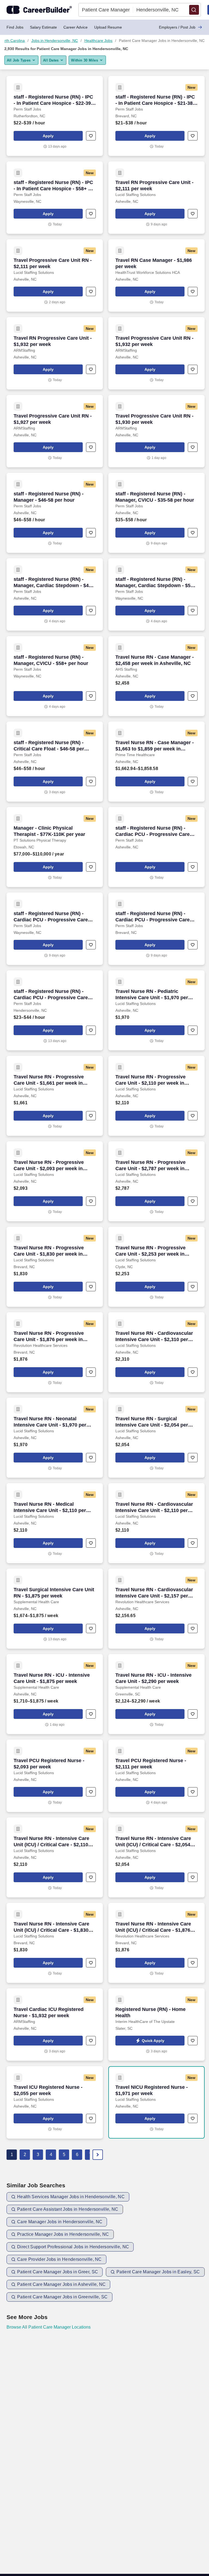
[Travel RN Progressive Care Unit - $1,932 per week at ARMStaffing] (55, 353)
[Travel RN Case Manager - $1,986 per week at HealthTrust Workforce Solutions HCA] (156, 275)
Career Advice (76, 27)
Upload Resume (108, 27)
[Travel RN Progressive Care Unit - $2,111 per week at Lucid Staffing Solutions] (156, 198)
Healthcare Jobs (98, 41)
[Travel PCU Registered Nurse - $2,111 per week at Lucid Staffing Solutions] (156, 1776)
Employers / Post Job (177, 27)
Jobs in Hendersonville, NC (55, 41)
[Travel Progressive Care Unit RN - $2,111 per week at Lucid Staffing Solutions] (55, 275)
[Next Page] (98, 2155)
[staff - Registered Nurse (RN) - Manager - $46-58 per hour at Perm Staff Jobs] (55, 513)
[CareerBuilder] (39, 10)
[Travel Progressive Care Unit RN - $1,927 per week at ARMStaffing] (55, 431)
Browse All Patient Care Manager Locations (49, 2327)
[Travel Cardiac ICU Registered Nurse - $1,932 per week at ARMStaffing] (55, 2025)
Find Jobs (15, 27)
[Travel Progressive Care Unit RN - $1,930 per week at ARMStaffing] (156, 431)
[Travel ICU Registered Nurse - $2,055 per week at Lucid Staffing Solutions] (55, 2102)
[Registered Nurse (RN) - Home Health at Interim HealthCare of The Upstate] (156, 2025)
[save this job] (91, 136)
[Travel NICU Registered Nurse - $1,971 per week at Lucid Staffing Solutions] (156, 2102)
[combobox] (106, 10)
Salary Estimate (43, 27)
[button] (194, 10)
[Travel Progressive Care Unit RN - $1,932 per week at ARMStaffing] (156, 353)
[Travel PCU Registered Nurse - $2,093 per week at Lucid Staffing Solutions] (55, 1776)
